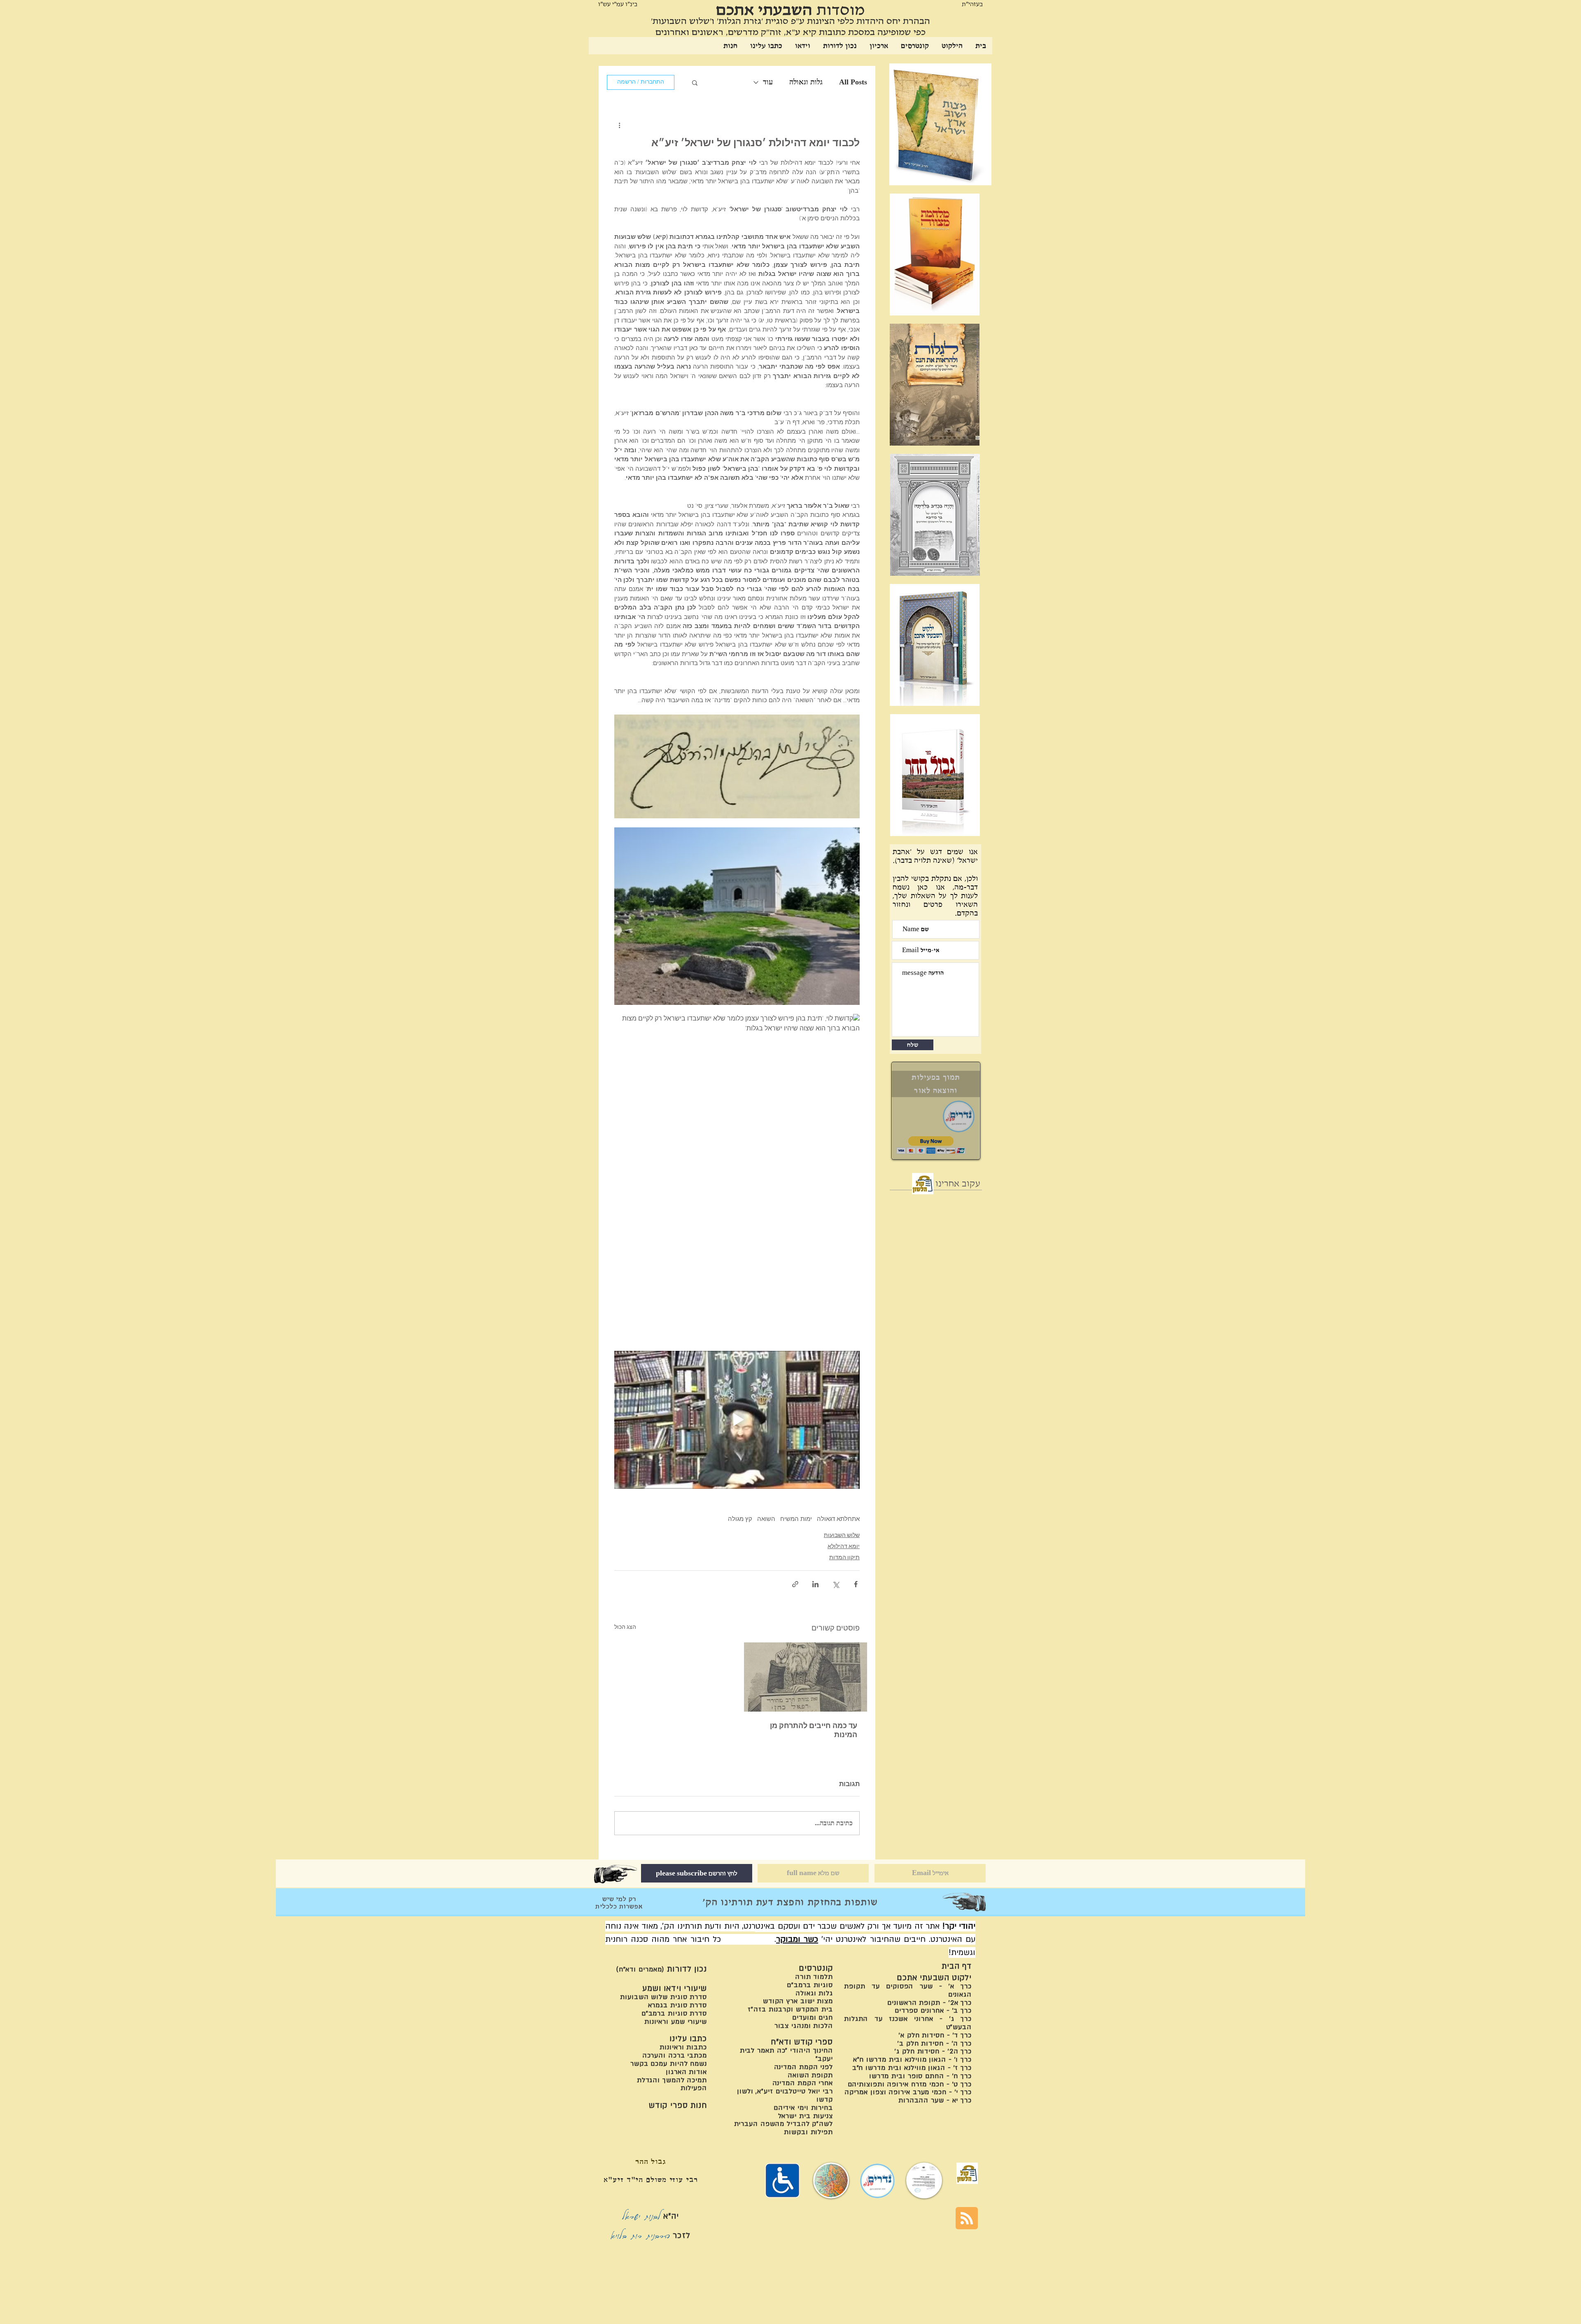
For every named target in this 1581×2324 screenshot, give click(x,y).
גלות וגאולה (806, 82)
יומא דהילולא (844, 1547)
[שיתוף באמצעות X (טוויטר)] (836, 1584)
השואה (766, 1519)
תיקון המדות (844, 1558)
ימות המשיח (796, 1519)
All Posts (853, 82)
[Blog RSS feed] (967, 2219)
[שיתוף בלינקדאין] (815, 1584)
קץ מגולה (740, 1519)
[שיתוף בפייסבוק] (856, 1584)
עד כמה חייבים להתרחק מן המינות (814, 1731)
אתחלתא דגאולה (838, 1519)
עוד (768, 82)
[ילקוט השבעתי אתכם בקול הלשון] (923, 1184)
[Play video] (737, 1420)
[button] (695, 82)
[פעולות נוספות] (619, 125)
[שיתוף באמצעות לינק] (795, 1584)
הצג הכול (625, 1627)
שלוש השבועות (842, 1536)
